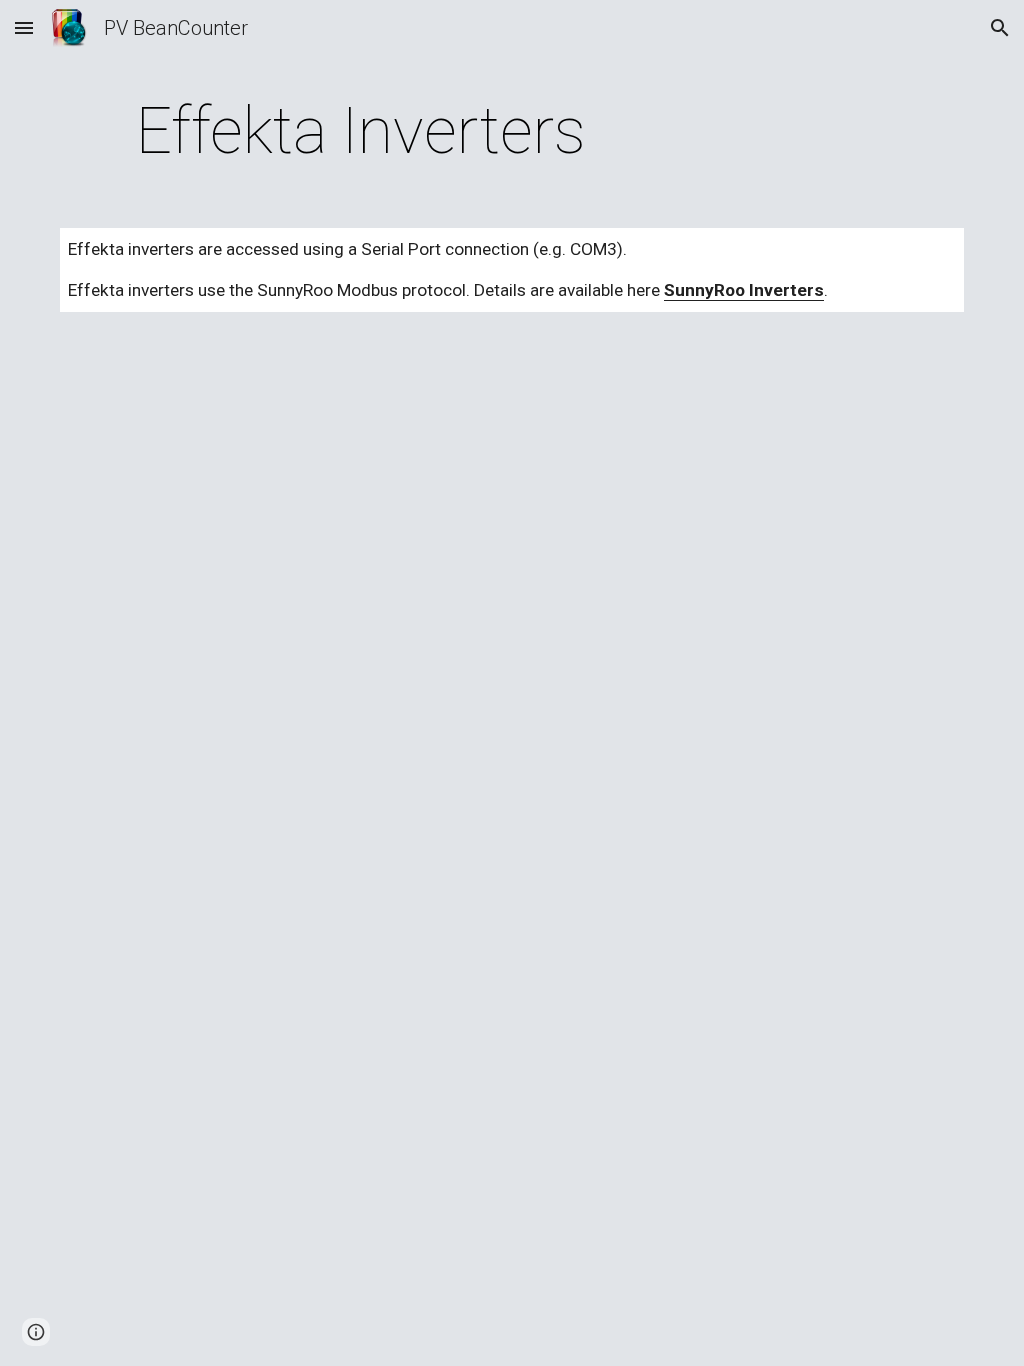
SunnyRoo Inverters (744, 290)
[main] (361, 132)
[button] (24, 27)
